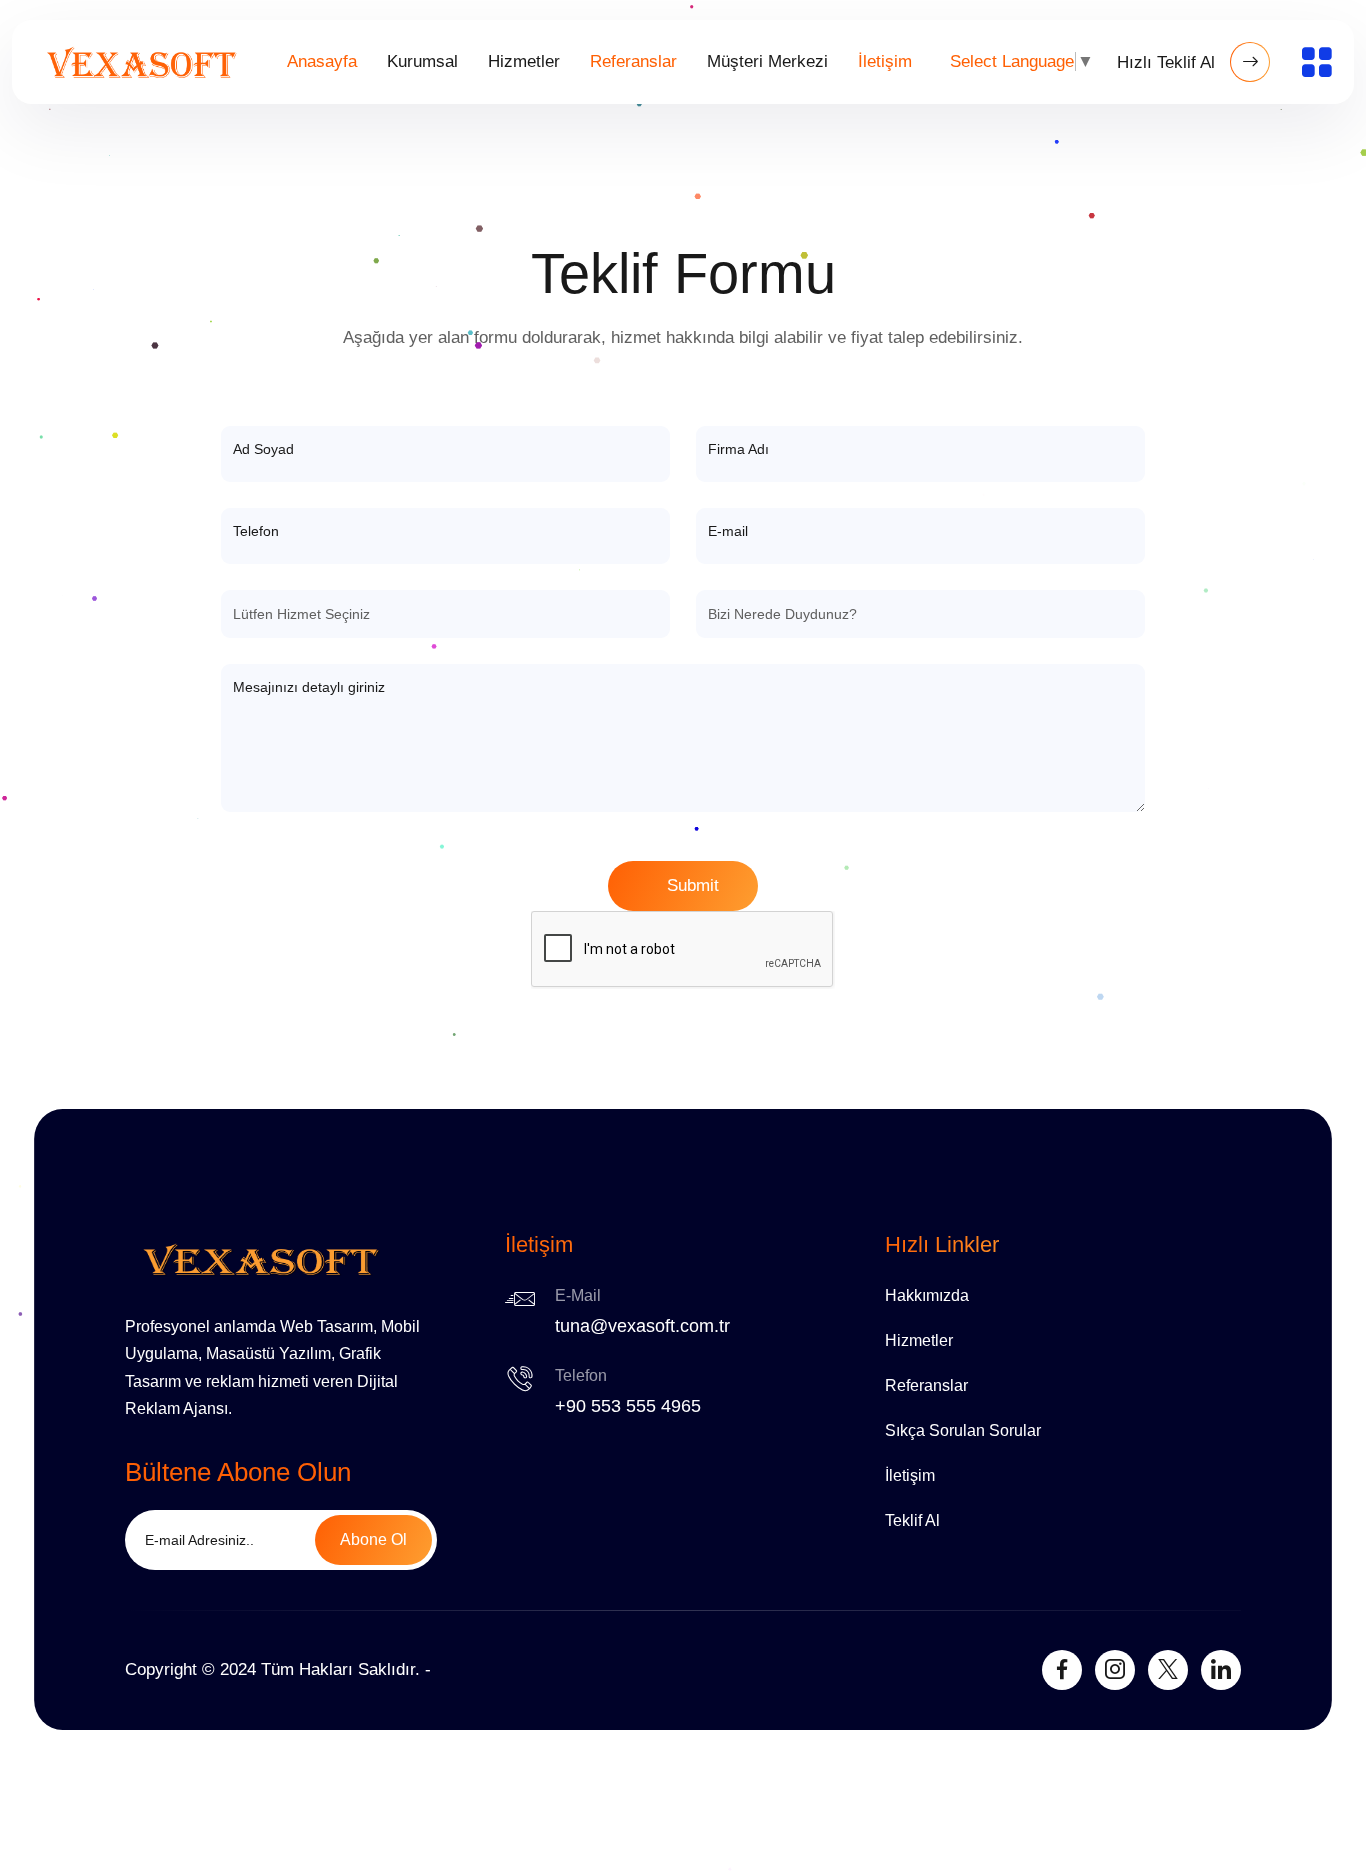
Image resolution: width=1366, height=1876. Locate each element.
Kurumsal (422, 61)
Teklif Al (912, 1520)
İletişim (885, 61)
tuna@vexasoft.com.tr (642, 1326)
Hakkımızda (927, 1295)
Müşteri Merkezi (767, 61)
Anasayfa (322, 61)
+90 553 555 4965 (628, 1406)
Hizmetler (524, 61)
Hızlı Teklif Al (1168, 62)
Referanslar (633, 61)
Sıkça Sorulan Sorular (963, 1430)
